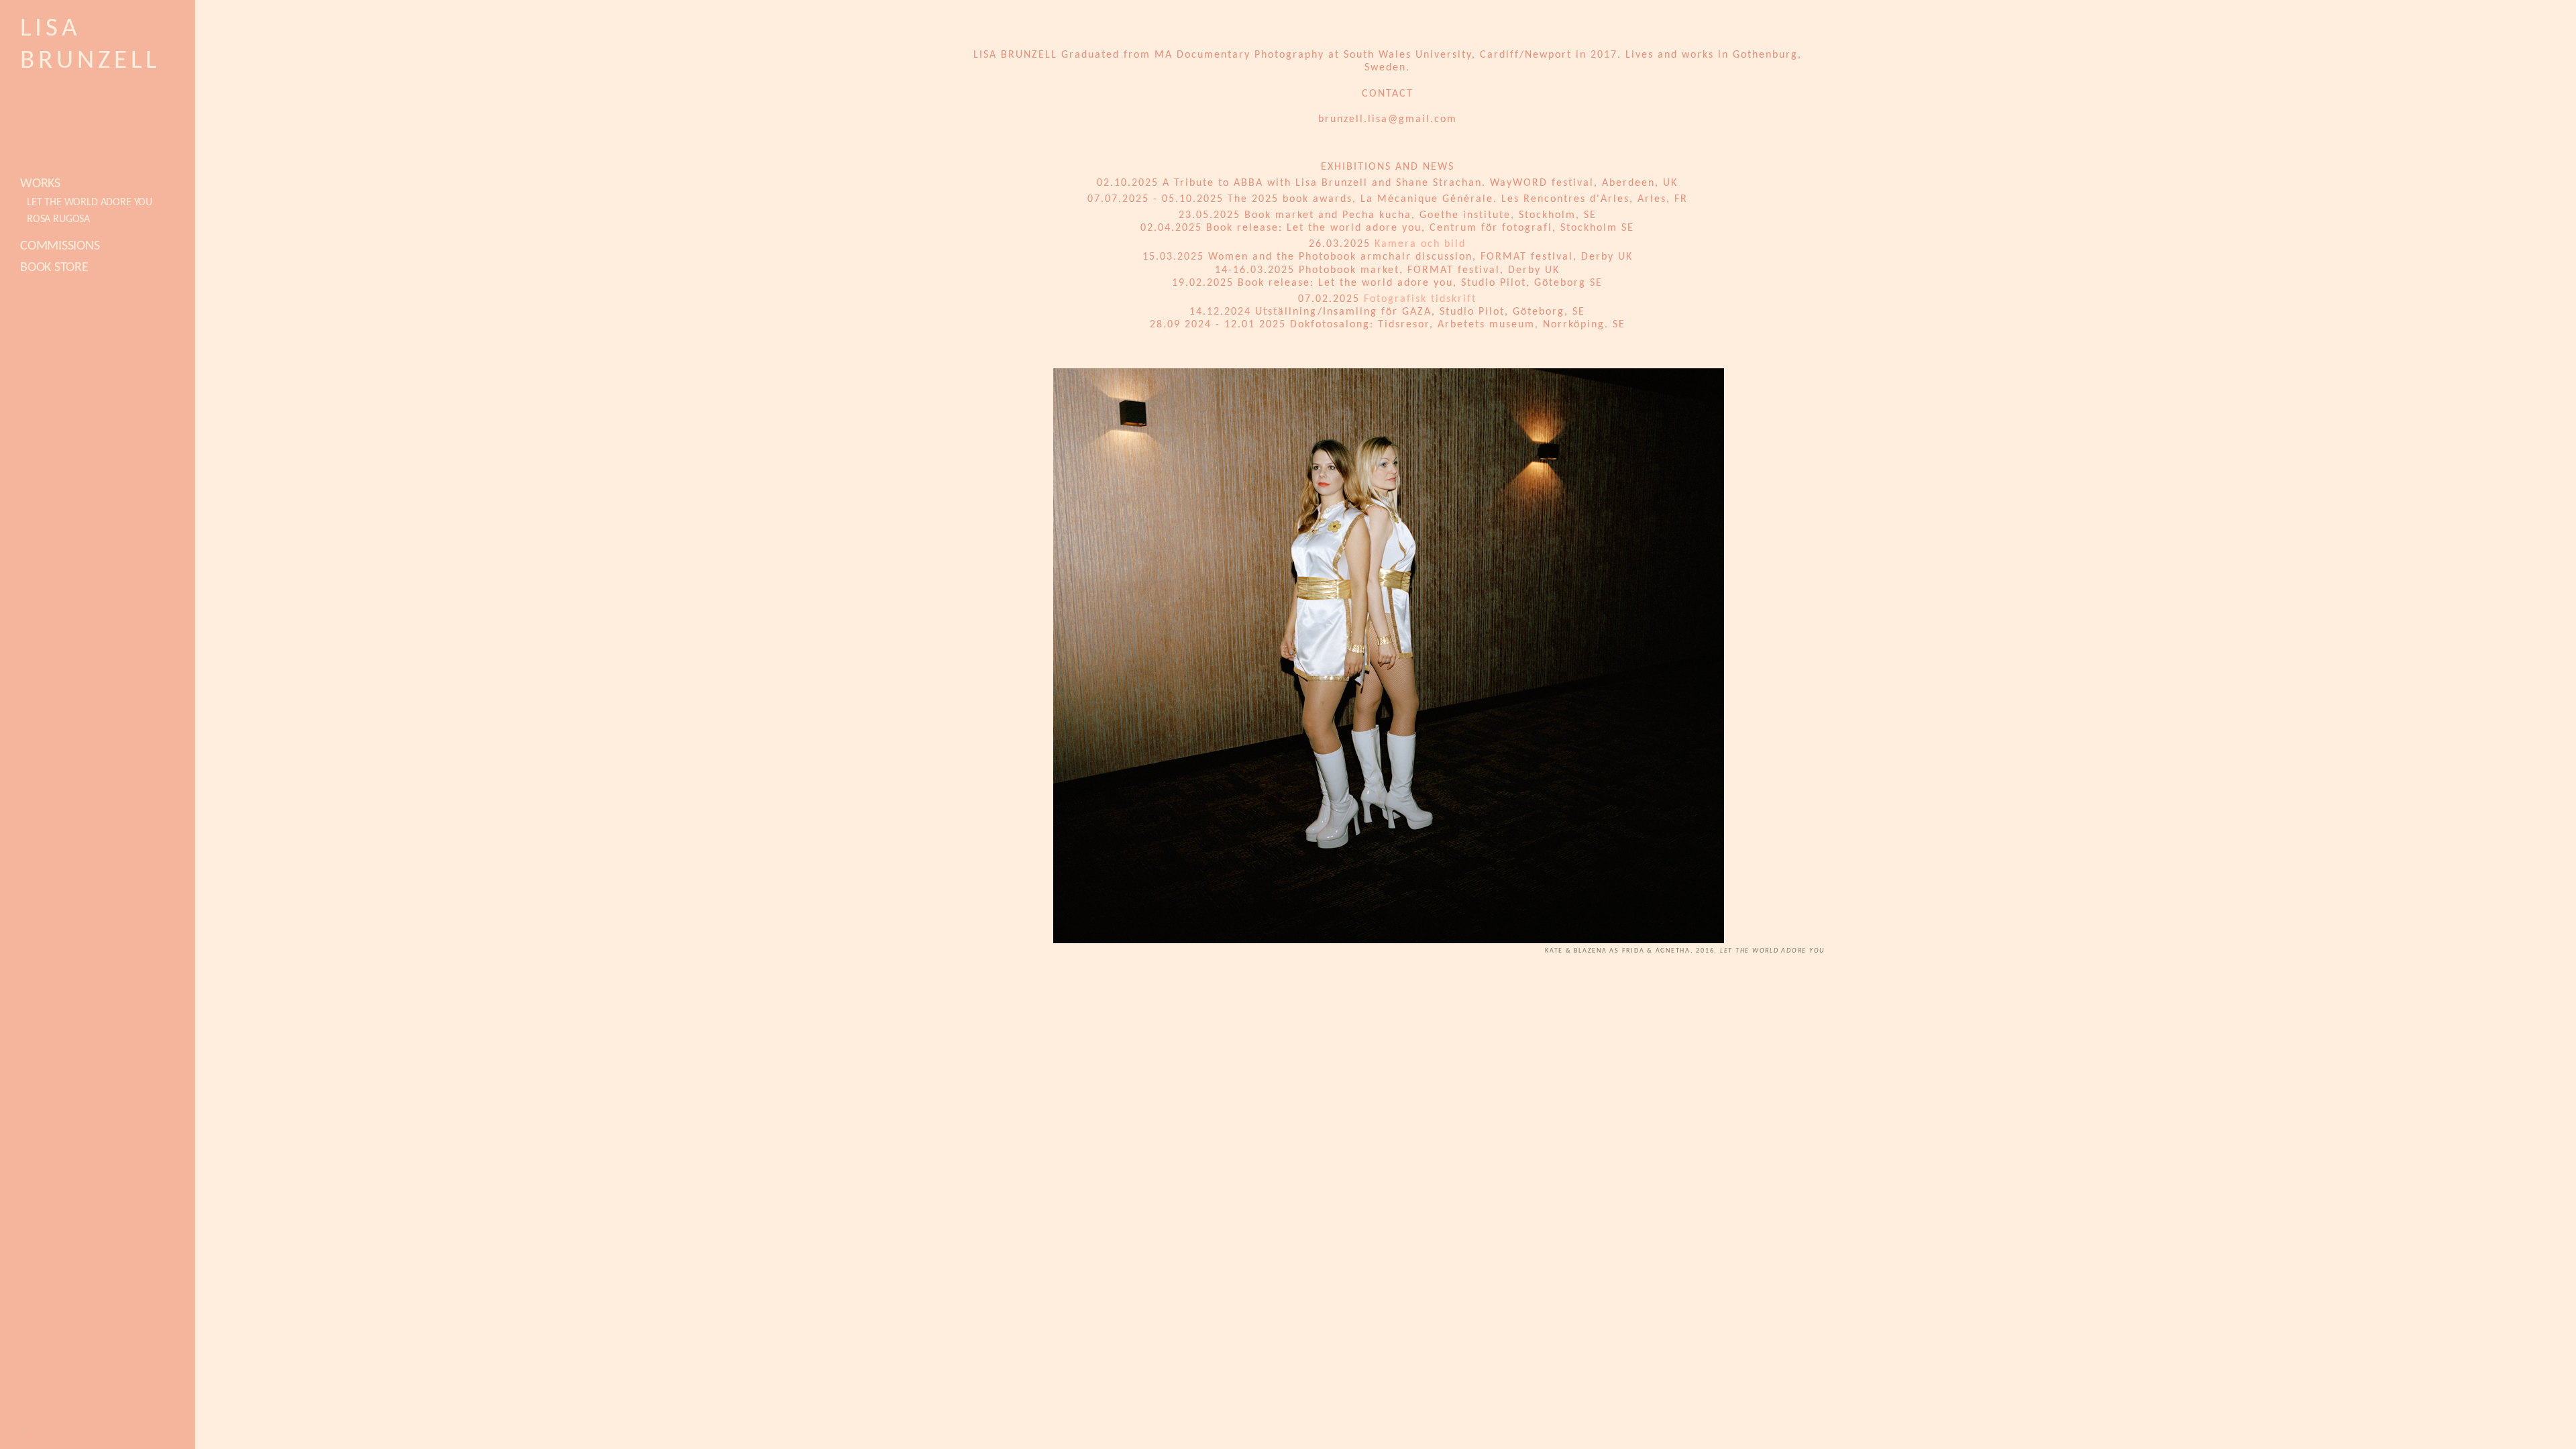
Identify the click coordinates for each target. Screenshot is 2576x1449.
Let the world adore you (90, 203)
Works (40, 184)
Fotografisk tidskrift (1420, 299)
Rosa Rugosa (58, 219)
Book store (54, 268)
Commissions (60, 246)
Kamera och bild (1420, 244)
